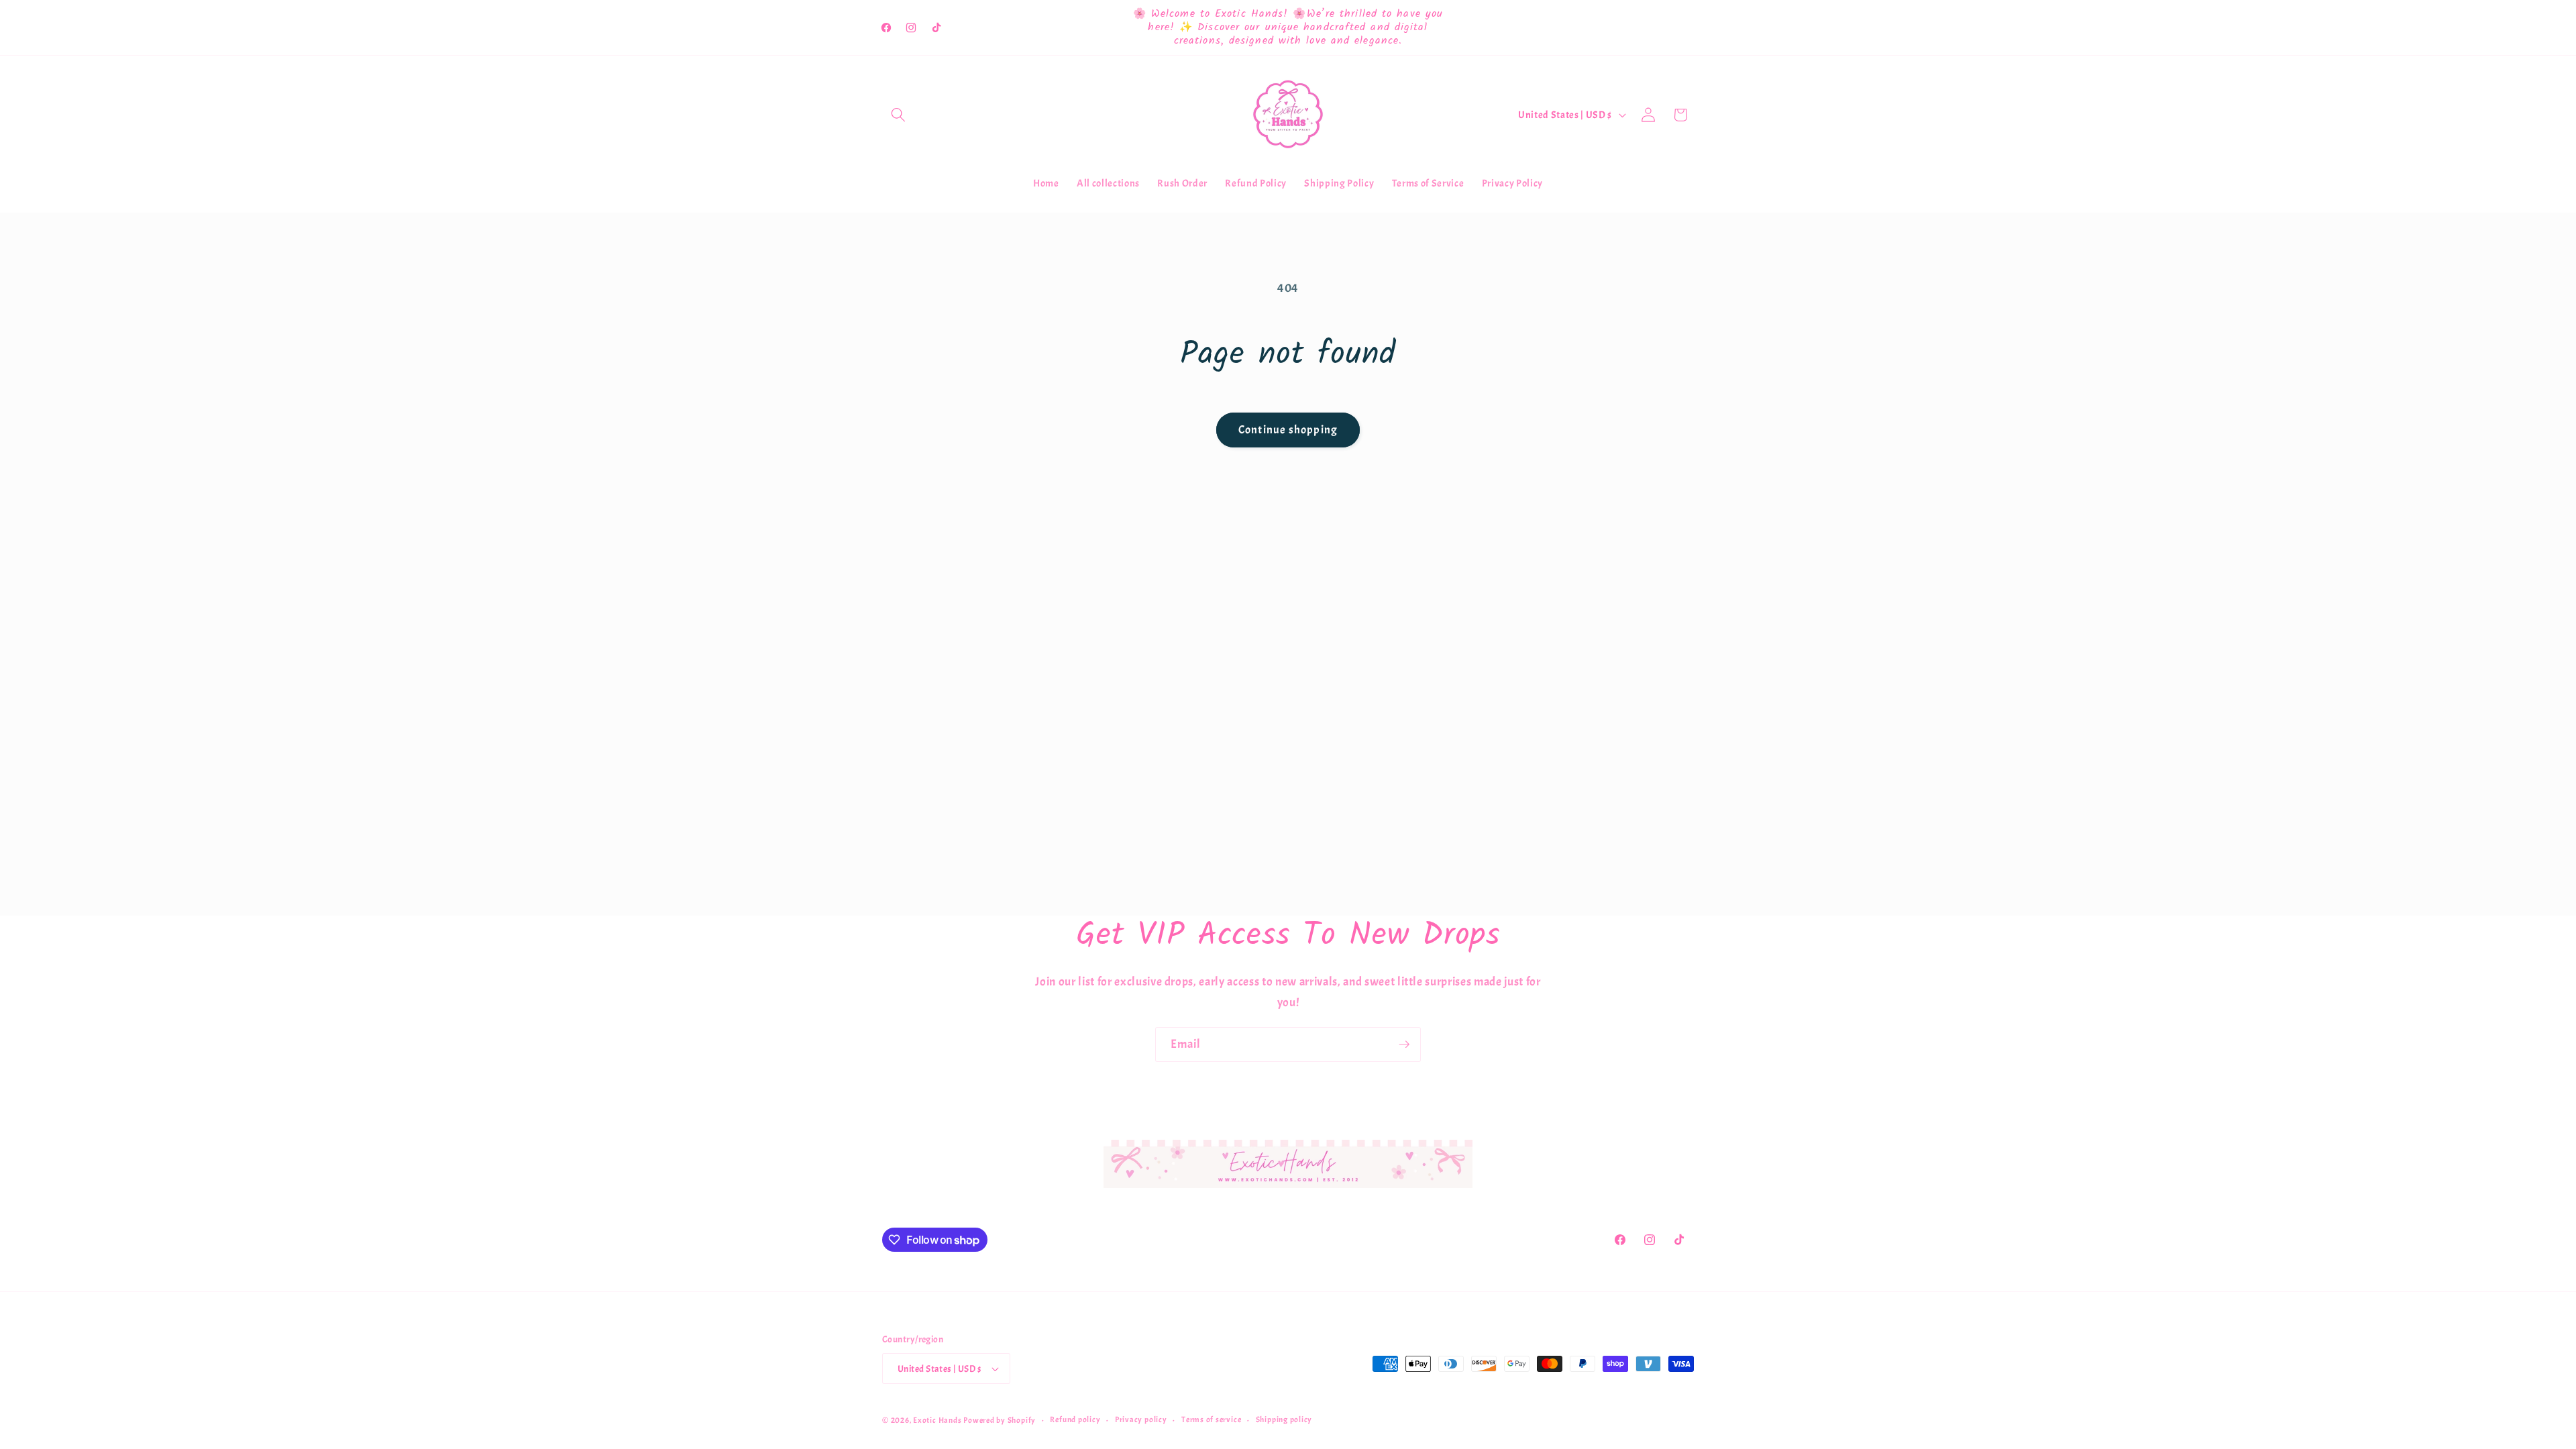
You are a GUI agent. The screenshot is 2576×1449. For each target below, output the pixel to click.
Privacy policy (1141, 1419)
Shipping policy (1284, 1419)
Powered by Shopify (1000, 1420)
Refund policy (1075, 1419)
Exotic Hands (937, 1420)
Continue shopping (1288, 430)
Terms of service (1211, 1419)
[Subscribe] (1404, 1044)
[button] (898, 115)
